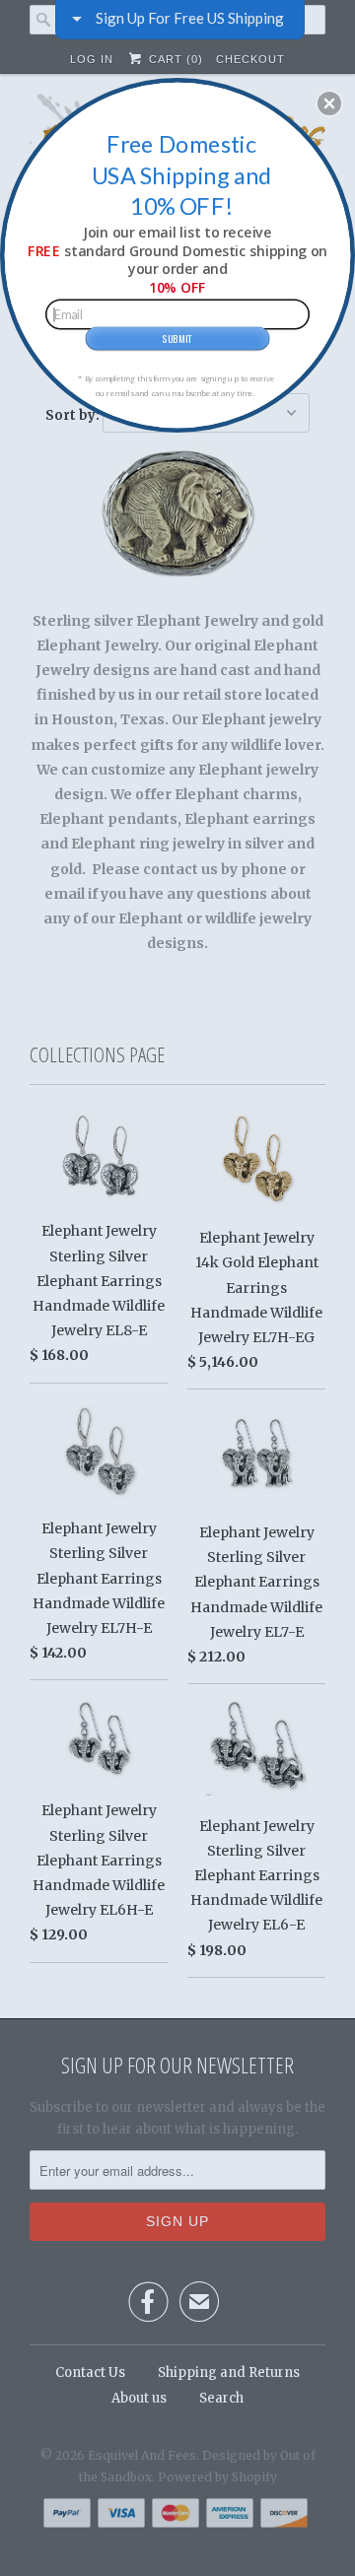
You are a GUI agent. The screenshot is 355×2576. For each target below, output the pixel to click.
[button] (329, 103)
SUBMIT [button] (177, 338)
